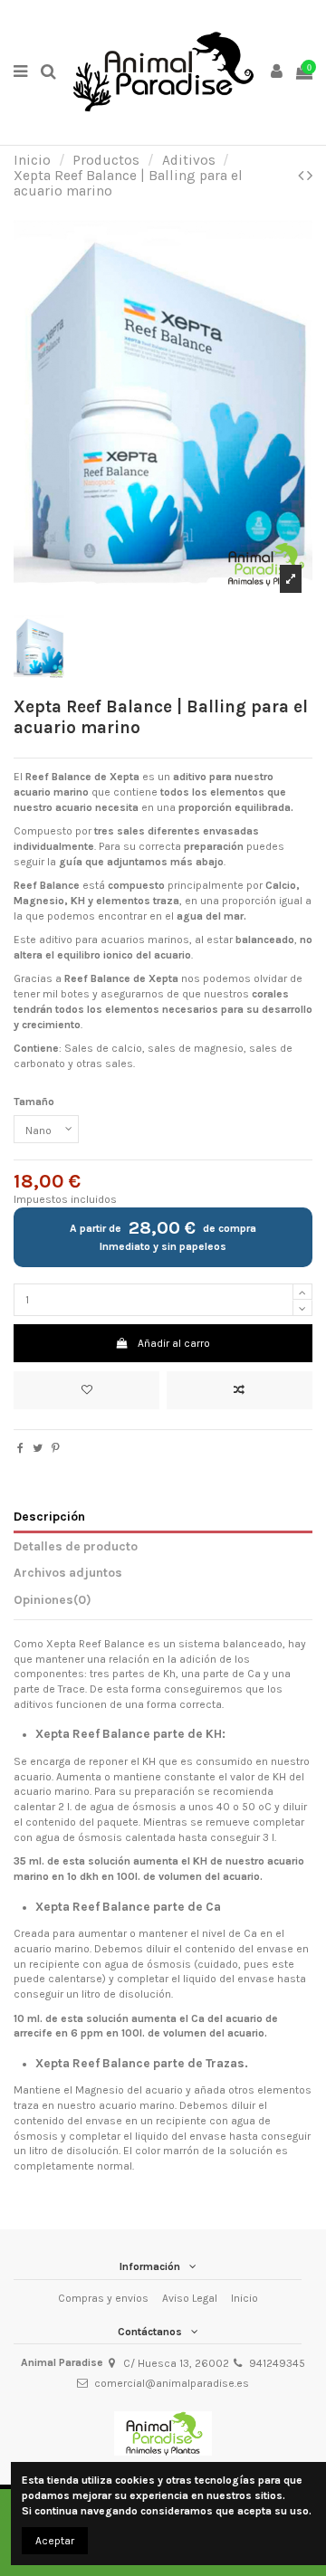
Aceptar (55, 2541)
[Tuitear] (38, 1448)
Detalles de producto (76, 1546)
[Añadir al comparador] (240, 1390)
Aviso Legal (190, 2298)
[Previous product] (302, 176)
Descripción (49, 1516)
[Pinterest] (56, 1448)
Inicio (244, 2298)
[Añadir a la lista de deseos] (86, 1390)
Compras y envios (103, 2298)
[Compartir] (20, 1448)
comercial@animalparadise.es (172, 2383)
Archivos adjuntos (68, 1572)
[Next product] (310, 176)
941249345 (277, 2363)
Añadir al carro (174, 1343)
